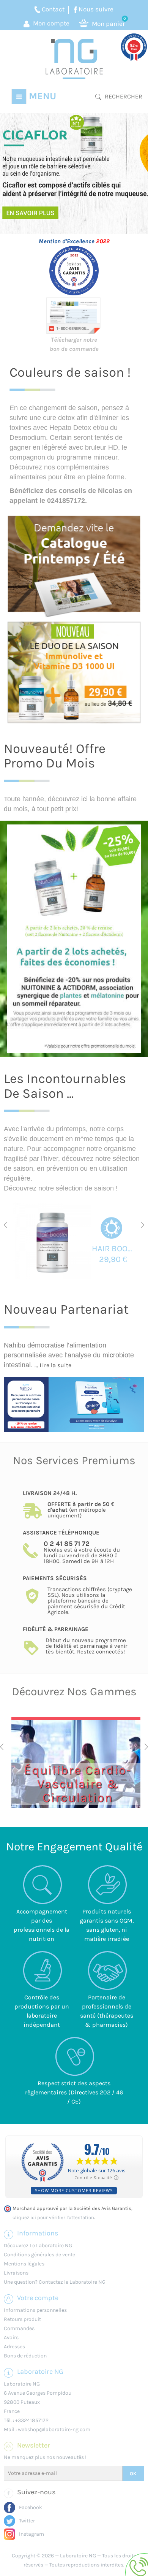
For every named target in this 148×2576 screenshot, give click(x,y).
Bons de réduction (25, 2356)
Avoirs (11, 2337)
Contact (53, 9)
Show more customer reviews (74, 2190)
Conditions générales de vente (39, 2255)
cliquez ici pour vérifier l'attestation (53, 2218)
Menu (41, 96)
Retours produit (22, 2319)
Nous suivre (96, 9)
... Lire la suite (53, 1365)
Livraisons (16, 2273)
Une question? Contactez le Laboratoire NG (55, 2282)
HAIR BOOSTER (113, 1249)
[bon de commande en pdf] (74, 315)
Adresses (14, 2347)
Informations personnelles (35, 2310)
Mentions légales (24, 2264)
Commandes (19, 2328)
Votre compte (38, 2298)
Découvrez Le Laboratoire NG (38, 2245)
